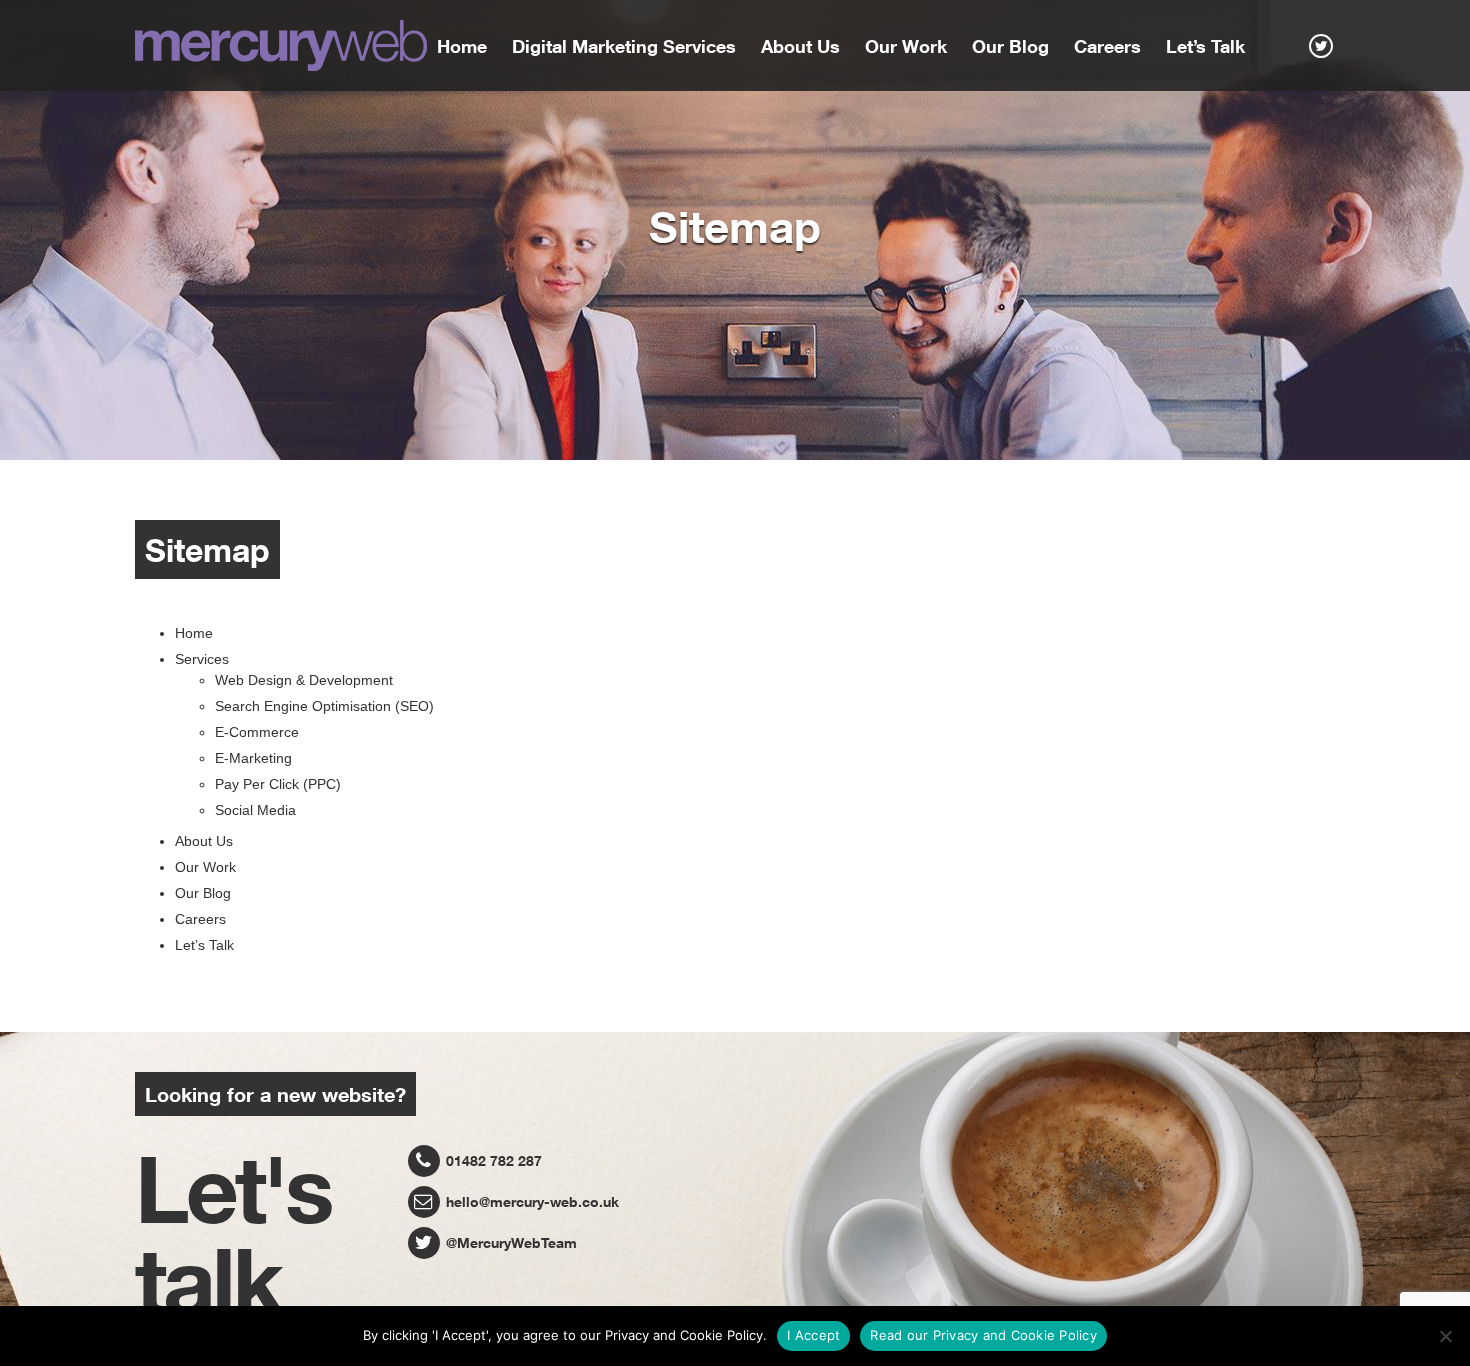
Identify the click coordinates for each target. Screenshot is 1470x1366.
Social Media (255, 810)
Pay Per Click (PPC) (278, 784)
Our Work (906, 46)
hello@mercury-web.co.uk (530, 1201)
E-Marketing (253, 758)
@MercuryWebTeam (509, 1242)
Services (202, 659)
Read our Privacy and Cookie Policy (983, 1335)
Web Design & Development (304, 680)
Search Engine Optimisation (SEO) (324, 706)
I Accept (813, 1335)
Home (462, 46)
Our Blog (1010, 46)
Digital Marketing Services (624, 46)
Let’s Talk (1205, 46)
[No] (1445, 1336)
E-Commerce (257, 732)
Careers (1107, 46)
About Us (800, 46)
